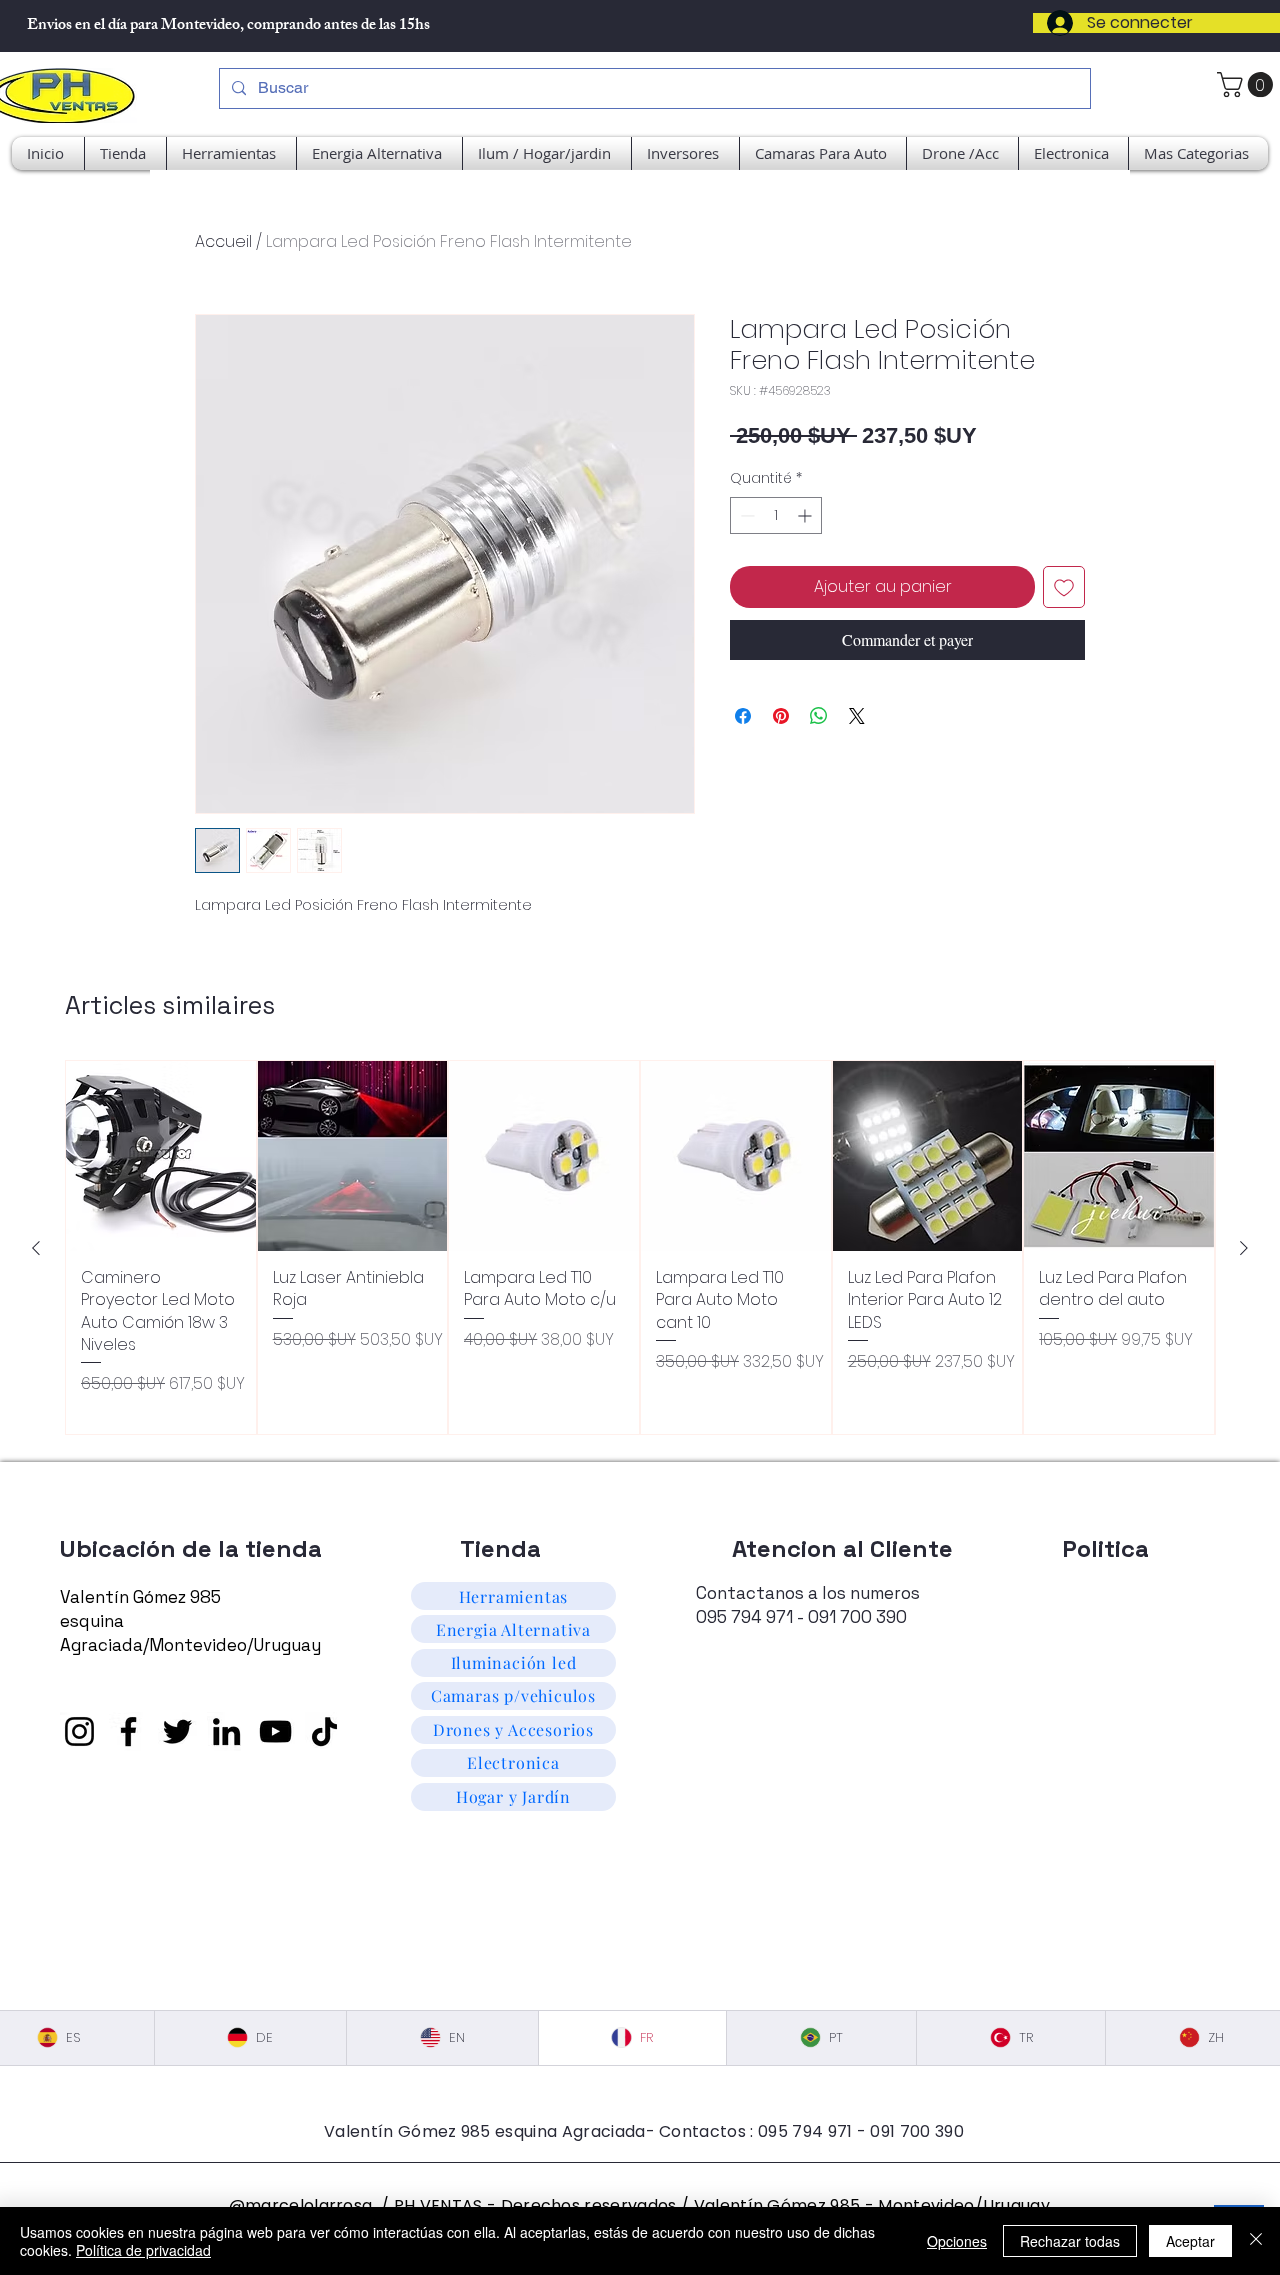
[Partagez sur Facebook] (743, 716)
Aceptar (1190, 2241)
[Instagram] (79, 1731)
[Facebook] (128, 1731)
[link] (1248, 84)
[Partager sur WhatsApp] (819, 716)
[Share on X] (857, 716)
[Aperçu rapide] (161, 1156)
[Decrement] (745, 515)
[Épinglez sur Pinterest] (781, 716)
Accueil (223, 241)
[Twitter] (177, 1731)
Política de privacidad (143, 2250)
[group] (640, 1247)
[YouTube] (275, 1731)
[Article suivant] (1244, 1248)
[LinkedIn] (226, 1731)
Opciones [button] (957, 2241)
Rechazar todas (1070, 2241)
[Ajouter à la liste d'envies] (1064, 587)
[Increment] (806, 515)
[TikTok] (324, 1731)
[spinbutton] (776, 515)
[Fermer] (1256, 2241)
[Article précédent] (36, 1248)
